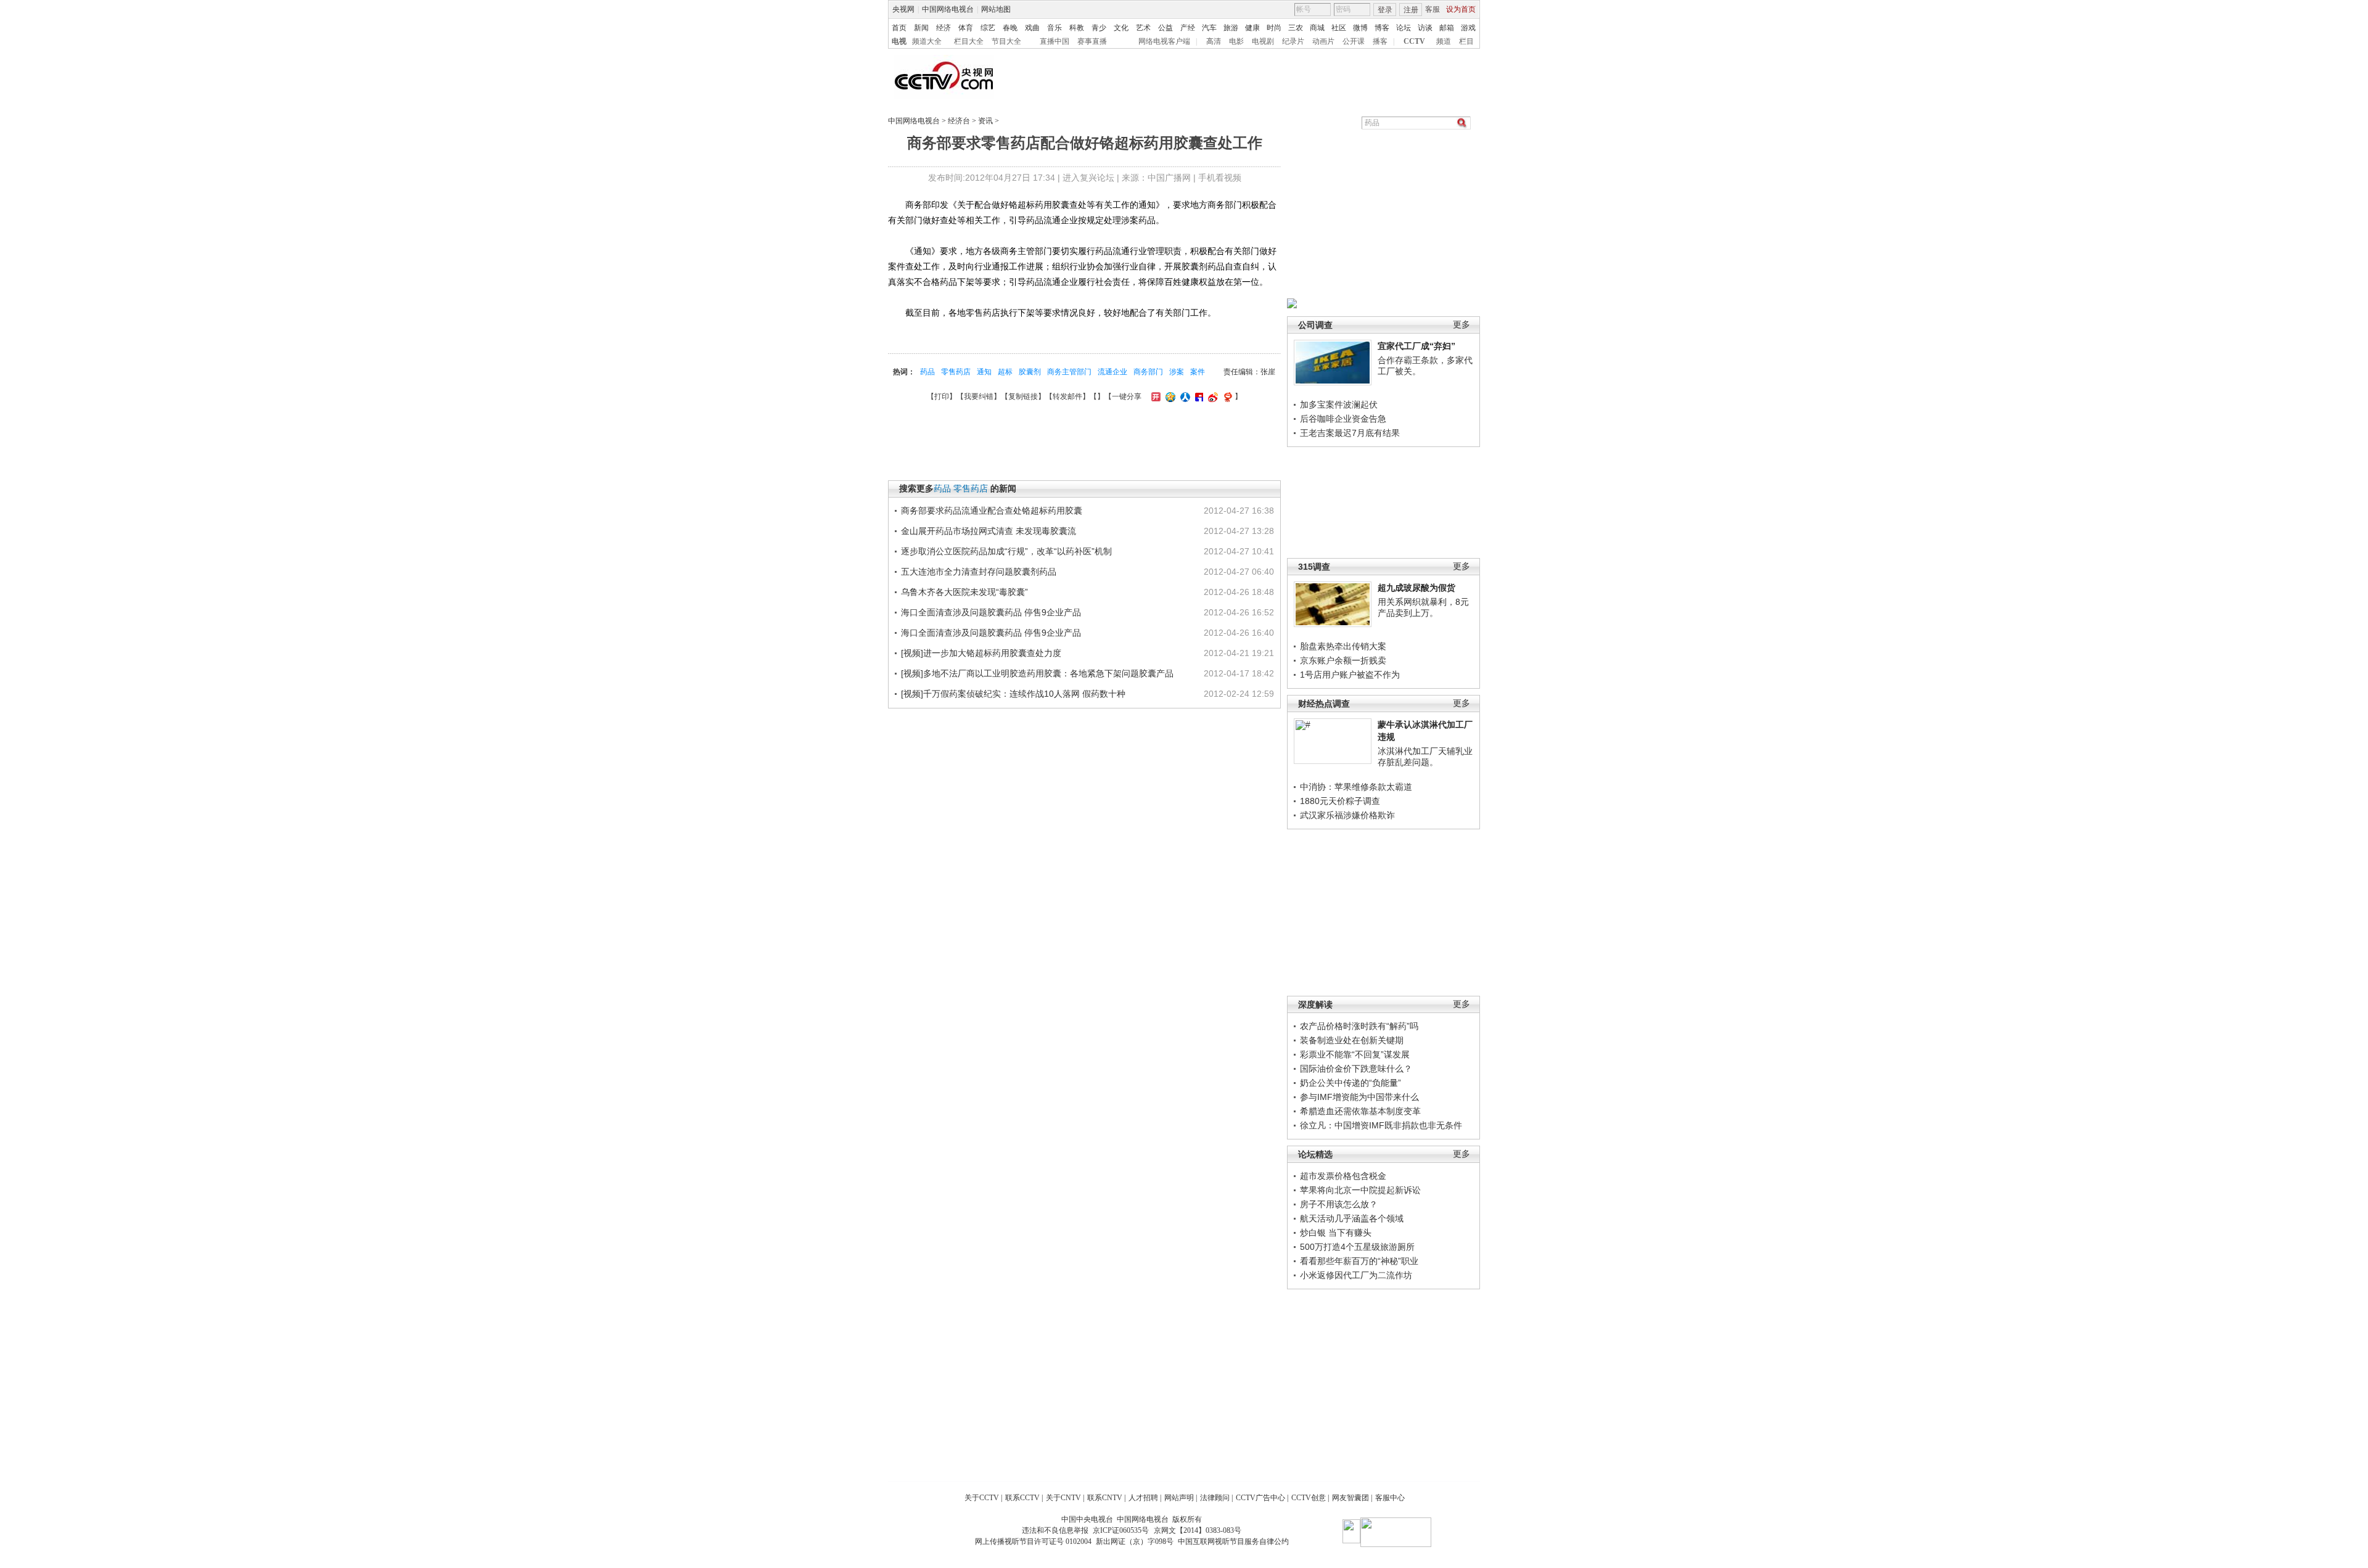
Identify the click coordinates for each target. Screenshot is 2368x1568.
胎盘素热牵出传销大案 (1343, 646)
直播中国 (1054, 41)
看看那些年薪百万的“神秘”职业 (1359, 1261)
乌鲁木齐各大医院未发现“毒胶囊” (964, 592)
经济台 (959, 121)
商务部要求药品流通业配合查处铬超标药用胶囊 (992, 511)
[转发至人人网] (1184, 396)
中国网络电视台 (948, 9)
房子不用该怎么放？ (1339, 1204)
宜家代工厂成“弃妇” (1416, 346)
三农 (1296, 28)
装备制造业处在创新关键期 (1352, 1040)
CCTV (1414, 41)
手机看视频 (1220, 178)
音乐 (1054, 28)
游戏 (1468, 28)
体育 (966, 28)
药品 (927, 372)
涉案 (1177, 372)
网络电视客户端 (1164, 41)
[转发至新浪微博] (1211, 396)
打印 (942, 396)
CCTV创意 (1309, 1498)
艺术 (1143, 28)
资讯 (985, 121)
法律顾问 (1215, 1498)
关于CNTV (1063, 1498)
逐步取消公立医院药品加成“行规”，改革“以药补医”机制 (1006, 551)
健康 (1252, 28)
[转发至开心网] (1154, 396)
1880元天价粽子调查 (1340, 801)
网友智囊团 (1350, 1498)
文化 (1121, 28)
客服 (1433, 9)
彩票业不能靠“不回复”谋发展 (1355, 1054)
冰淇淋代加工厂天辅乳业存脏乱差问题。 (1425, 757)
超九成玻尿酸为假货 (1416, 588)
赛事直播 (1092, 41)
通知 (984, 372)
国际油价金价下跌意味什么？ (1356, 1069)
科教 (1077, 28)
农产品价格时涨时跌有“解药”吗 (1359, 1026)
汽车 (1209, 28)
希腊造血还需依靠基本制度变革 (1360, 1111)
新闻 (921, 28)
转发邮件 (1067, 396)
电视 (899, 41)
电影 (1236, 41)
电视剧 (1263, 41)
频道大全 (927, 41)
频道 (1444, 41)
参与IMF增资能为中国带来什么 (1359, 1097)
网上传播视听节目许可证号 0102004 (1033, 1541)
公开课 (1354, 41)
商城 (1317, 28)
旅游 (1231, 28)
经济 (943, 28)
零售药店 (956, 372)
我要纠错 (979, 396)
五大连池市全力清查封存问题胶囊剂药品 (979, 572)
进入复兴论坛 (1088, 178)
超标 (1005, 372)
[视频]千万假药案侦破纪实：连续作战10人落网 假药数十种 (1013, 694)
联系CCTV (1022, 1498)
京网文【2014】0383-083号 (1198, 1530)
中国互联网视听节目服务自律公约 (1233, 1541)
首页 (899, 28)
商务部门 (1148, 372)
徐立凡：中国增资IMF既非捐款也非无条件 (1381, 1125)
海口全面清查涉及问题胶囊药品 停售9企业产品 (991, 612)
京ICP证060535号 (1121, 1530)
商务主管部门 (1069, 372)
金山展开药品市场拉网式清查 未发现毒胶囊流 (989, 531)
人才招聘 (1143, 1498)
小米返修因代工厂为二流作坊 (1356, 1275)
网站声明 (1179, 1498)
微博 (1360, 28)
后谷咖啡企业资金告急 (1343, 419)
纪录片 (1293, 41)
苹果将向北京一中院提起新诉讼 (1360, 1190)
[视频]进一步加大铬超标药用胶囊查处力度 (981, 653)
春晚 (1010, 28)
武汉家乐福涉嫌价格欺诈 (1347, 815)
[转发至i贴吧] (1198, 396)
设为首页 (1461, 9)
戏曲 (1032, 28)
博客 (1382, 28)
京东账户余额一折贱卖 (1343, 660)
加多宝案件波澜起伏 (1339, 404)
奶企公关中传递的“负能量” (1350, 1083)
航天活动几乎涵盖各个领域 (1352, 1218)
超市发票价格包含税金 (1343, 1176)
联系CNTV (1105, 1498)
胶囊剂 (1030, 372)
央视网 (903, 9)
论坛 (1404, 28)
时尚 (1274, 28)
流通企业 (1112, 372)
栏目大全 (969, 41)
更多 (1461, 325)
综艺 (988, 28)
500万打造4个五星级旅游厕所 (1357, 1247)
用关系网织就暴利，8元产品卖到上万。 (1423, 607)
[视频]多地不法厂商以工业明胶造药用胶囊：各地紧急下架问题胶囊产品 (1037, 673)
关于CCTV (982, 1498)
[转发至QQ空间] (1169, 396)
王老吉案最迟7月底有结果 (1350, 433)
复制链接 (1023, 396)
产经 (1188, 28)
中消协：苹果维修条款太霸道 (1356, 787)
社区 (1339, 28)
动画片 (1323, 41)
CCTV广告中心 (1260, 1498)
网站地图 (996, 9)
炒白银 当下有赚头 (1336, 1233)
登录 (1385, 10)
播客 (1380, 41)
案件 (1198, 372)
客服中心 (1390, 1498)
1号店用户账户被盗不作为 (1350, 675)
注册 (1411, 10)
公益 (1165, 28)
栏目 (1466, 41)
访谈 (1425, 28)
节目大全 (1006, 41)
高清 (1214, 41)
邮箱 (1447, 28)
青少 (1099, 28)
